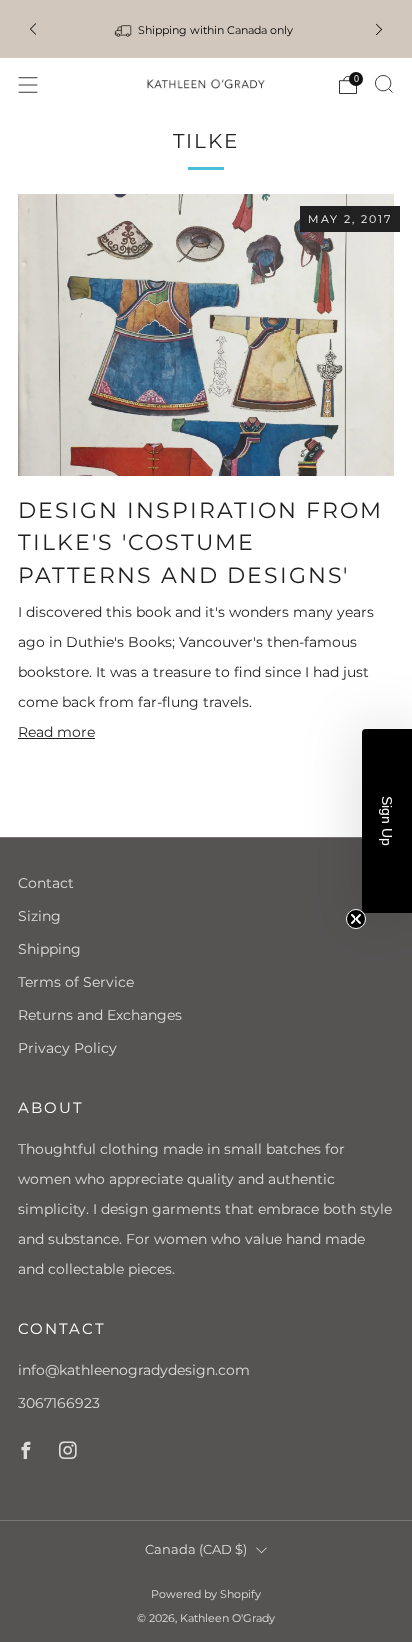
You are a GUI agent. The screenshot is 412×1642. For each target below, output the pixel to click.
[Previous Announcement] (33, 28)
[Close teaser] (356, 919)
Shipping (49, 949)
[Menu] (28, 85)
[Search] (384, 84)
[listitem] (205, 29)
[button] (387, 821)
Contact (46, 883)
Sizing (39, 916)
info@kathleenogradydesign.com (134, 1370)
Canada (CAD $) (196, 1549)
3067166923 (59, 1403)
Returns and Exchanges (100, 1015)
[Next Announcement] (379, 28)
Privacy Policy (67, 1048)
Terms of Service (76, 982)
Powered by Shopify (206, 1594)
